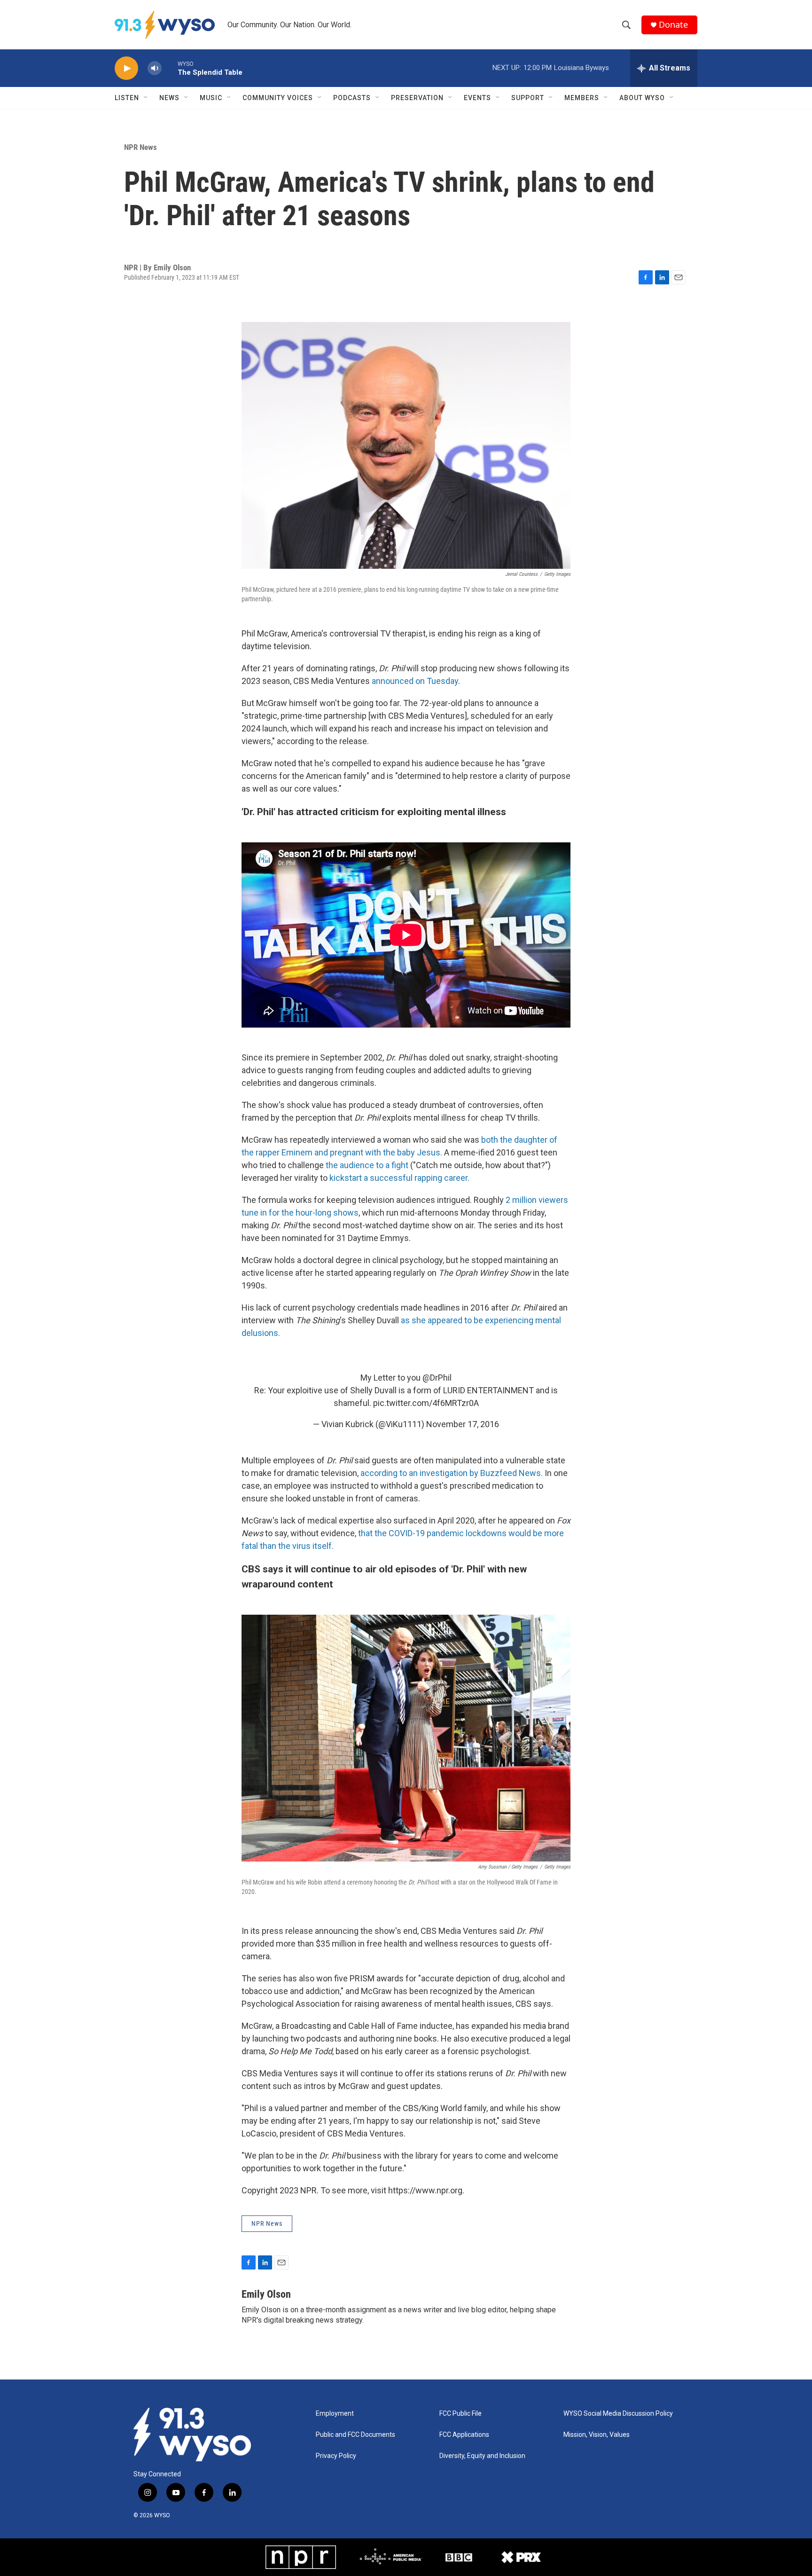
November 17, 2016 (463, 1424)
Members (582, 98)
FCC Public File (461, 2414)
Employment (335, 2414)
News (169, 98)
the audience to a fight (367, 1165)
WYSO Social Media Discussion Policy (618, 2414)
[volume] (155, 68)
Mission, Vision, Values (597, 2435)
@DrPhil (437, 1378)
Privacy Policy (336, 2456)
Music (211, 98)
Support (528, 98)
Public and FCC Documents (355, 2435)
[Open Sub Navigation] (146, 98)
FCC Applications (464, 2435)
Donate (673, 25)
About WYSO (642, 98)
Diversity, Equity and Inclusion (482, 2456)
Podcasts (352, 98)
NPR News (141, 147)
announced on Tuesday (415, 681)
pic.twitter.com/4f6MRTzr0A (426, 1403)
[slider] (170, 68)
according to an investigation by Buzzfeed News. (452, 1473)
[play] (126, 68)
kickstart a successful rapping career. (399, 1178)
